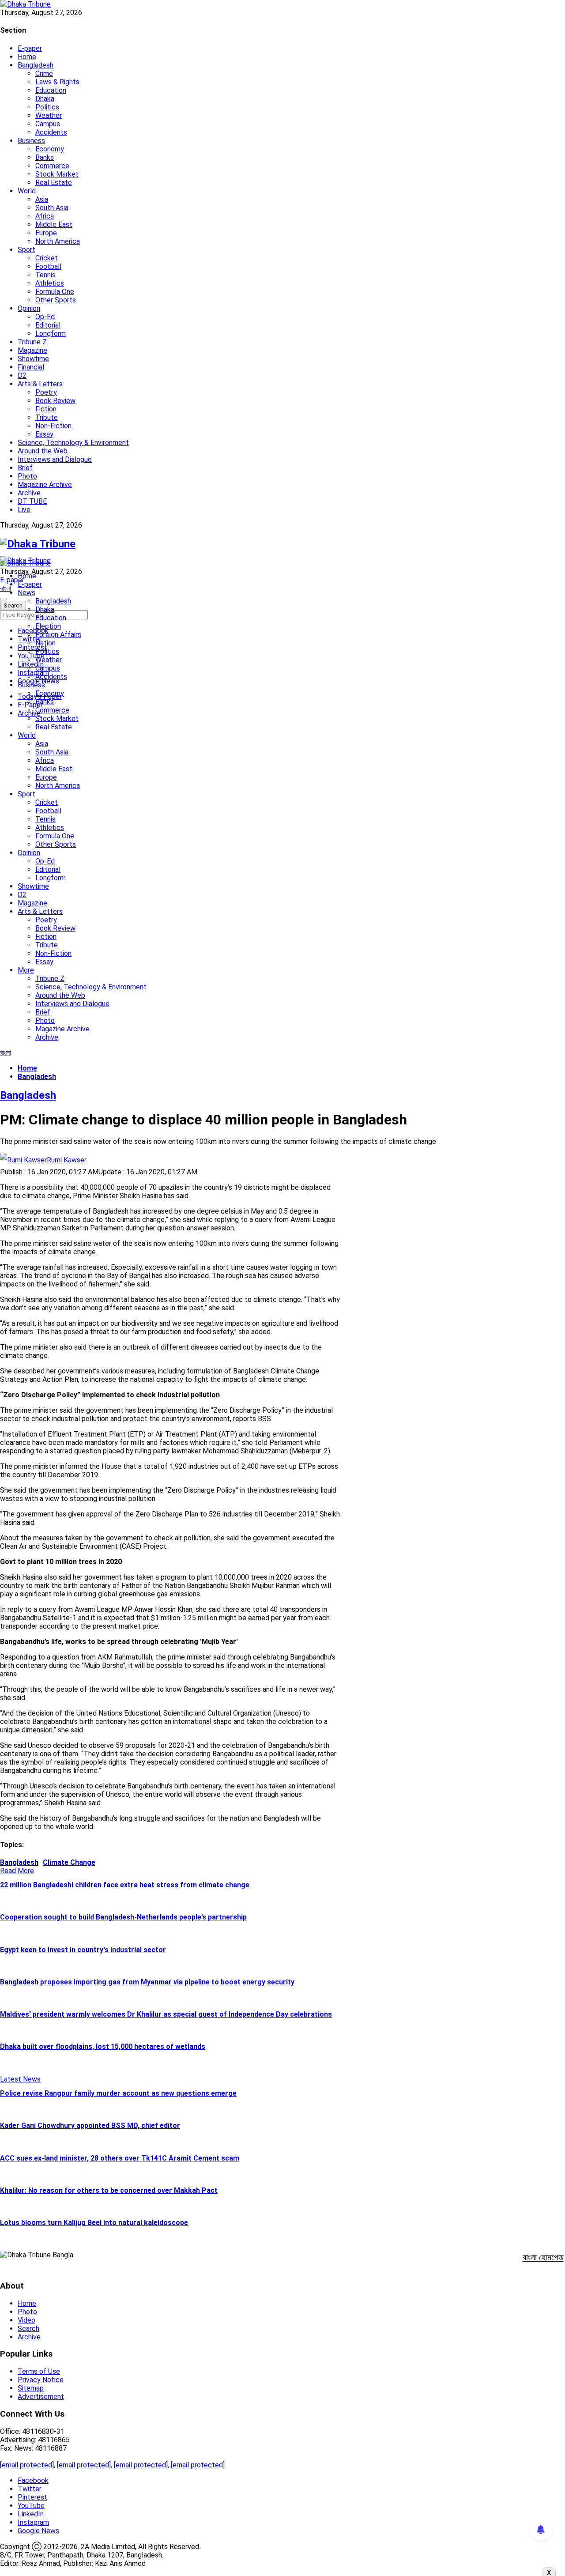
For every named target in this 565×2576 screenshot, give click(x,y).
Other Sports (56, 300)
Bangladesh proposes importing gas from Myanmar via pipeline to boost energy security (147, 1982)
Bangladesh (36, 65)
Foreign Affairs (58, 635)
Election (48, 626)
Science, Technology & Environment (73, 443)
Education (51, 90)
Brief (25, 468)
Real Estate (54, 183)
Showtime (33, 359)
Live (24, 510)
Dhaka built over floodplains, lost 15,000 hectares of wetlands (103, 2046)
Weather (49, 115)
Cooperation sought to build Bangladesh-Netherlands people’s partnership (123, 1917)
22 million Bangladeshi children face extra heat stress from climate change (125, 1885)
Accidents (51, 132)
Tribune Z (32, 342)
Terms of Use (39, 2371)
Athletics (50, 283)
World (27, 191)
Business (31, 141)
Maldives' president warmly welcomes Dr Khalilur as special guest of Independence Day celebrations (166, 2014)
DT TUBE (32, 501)
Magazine (32, 350)
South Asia (52, 208)
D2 (22, 375)
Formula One (55, 292)
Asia (42, 199)
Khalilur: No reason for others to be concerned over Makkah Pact (109, 2190)
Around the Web (43, 451)
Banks (45, 157)
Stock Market (57, 174)
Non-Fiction (53, 426)
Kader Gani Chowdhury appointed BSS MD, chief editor (90, 2125)
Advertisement (41, 2397)
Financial (31, 367)
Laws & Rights (57, 82)
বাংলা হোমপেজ (543, 2257)
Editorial (48, 325)
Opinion (29, 308)
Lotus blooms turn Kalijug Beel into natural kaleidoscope (94, 2223)
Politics (47, 107)
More (26, 970)
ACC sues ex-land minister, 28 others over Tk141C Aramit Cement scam (120, 2158)
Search (28, 2329)
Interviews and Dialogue (55, 459)
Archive (29, 493)
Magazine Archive (45, 485)
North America (58, 241)
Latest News (20, 2079)
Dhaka (45, 99)
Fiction (46, 409)
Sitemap (31, 2388)
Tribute (47, 417)
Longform (51, 334)
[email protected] (27, 2465)
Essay (44, 434)
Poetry (46, 392)
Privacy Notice (41, 2380)
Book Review (55, 401)
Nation (45, 643)
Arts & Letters (40, 384)
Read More (17, 1871)
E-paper (30, 48)
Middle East (54, 224)
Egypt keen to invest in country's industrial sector (83, 1950)
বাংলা (6, 588)
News (26, 593)
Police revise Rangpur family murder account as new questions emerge (118, 2093)
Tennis (45, 275)
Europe (46, 233)
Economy (50, 149)
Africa (45, 216)
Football (48, 266)
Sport (26, 250)
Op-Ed (45, 317)
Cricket (47, 258)
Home (27, 57)
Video (26, 2320)
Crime (44, 74)
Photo (27, 476)
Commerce (52, 166)
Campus (48, 124)
